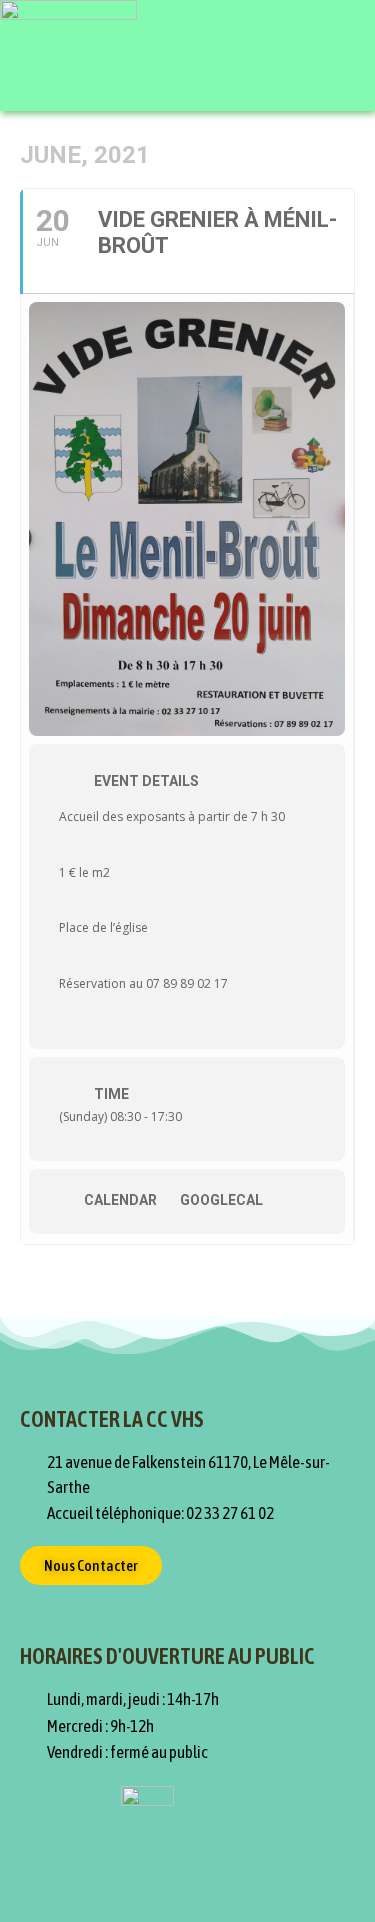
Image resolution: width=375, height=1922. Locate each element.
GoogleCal (221, 1200)
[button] (337, 56)
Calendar (120, 1200)
